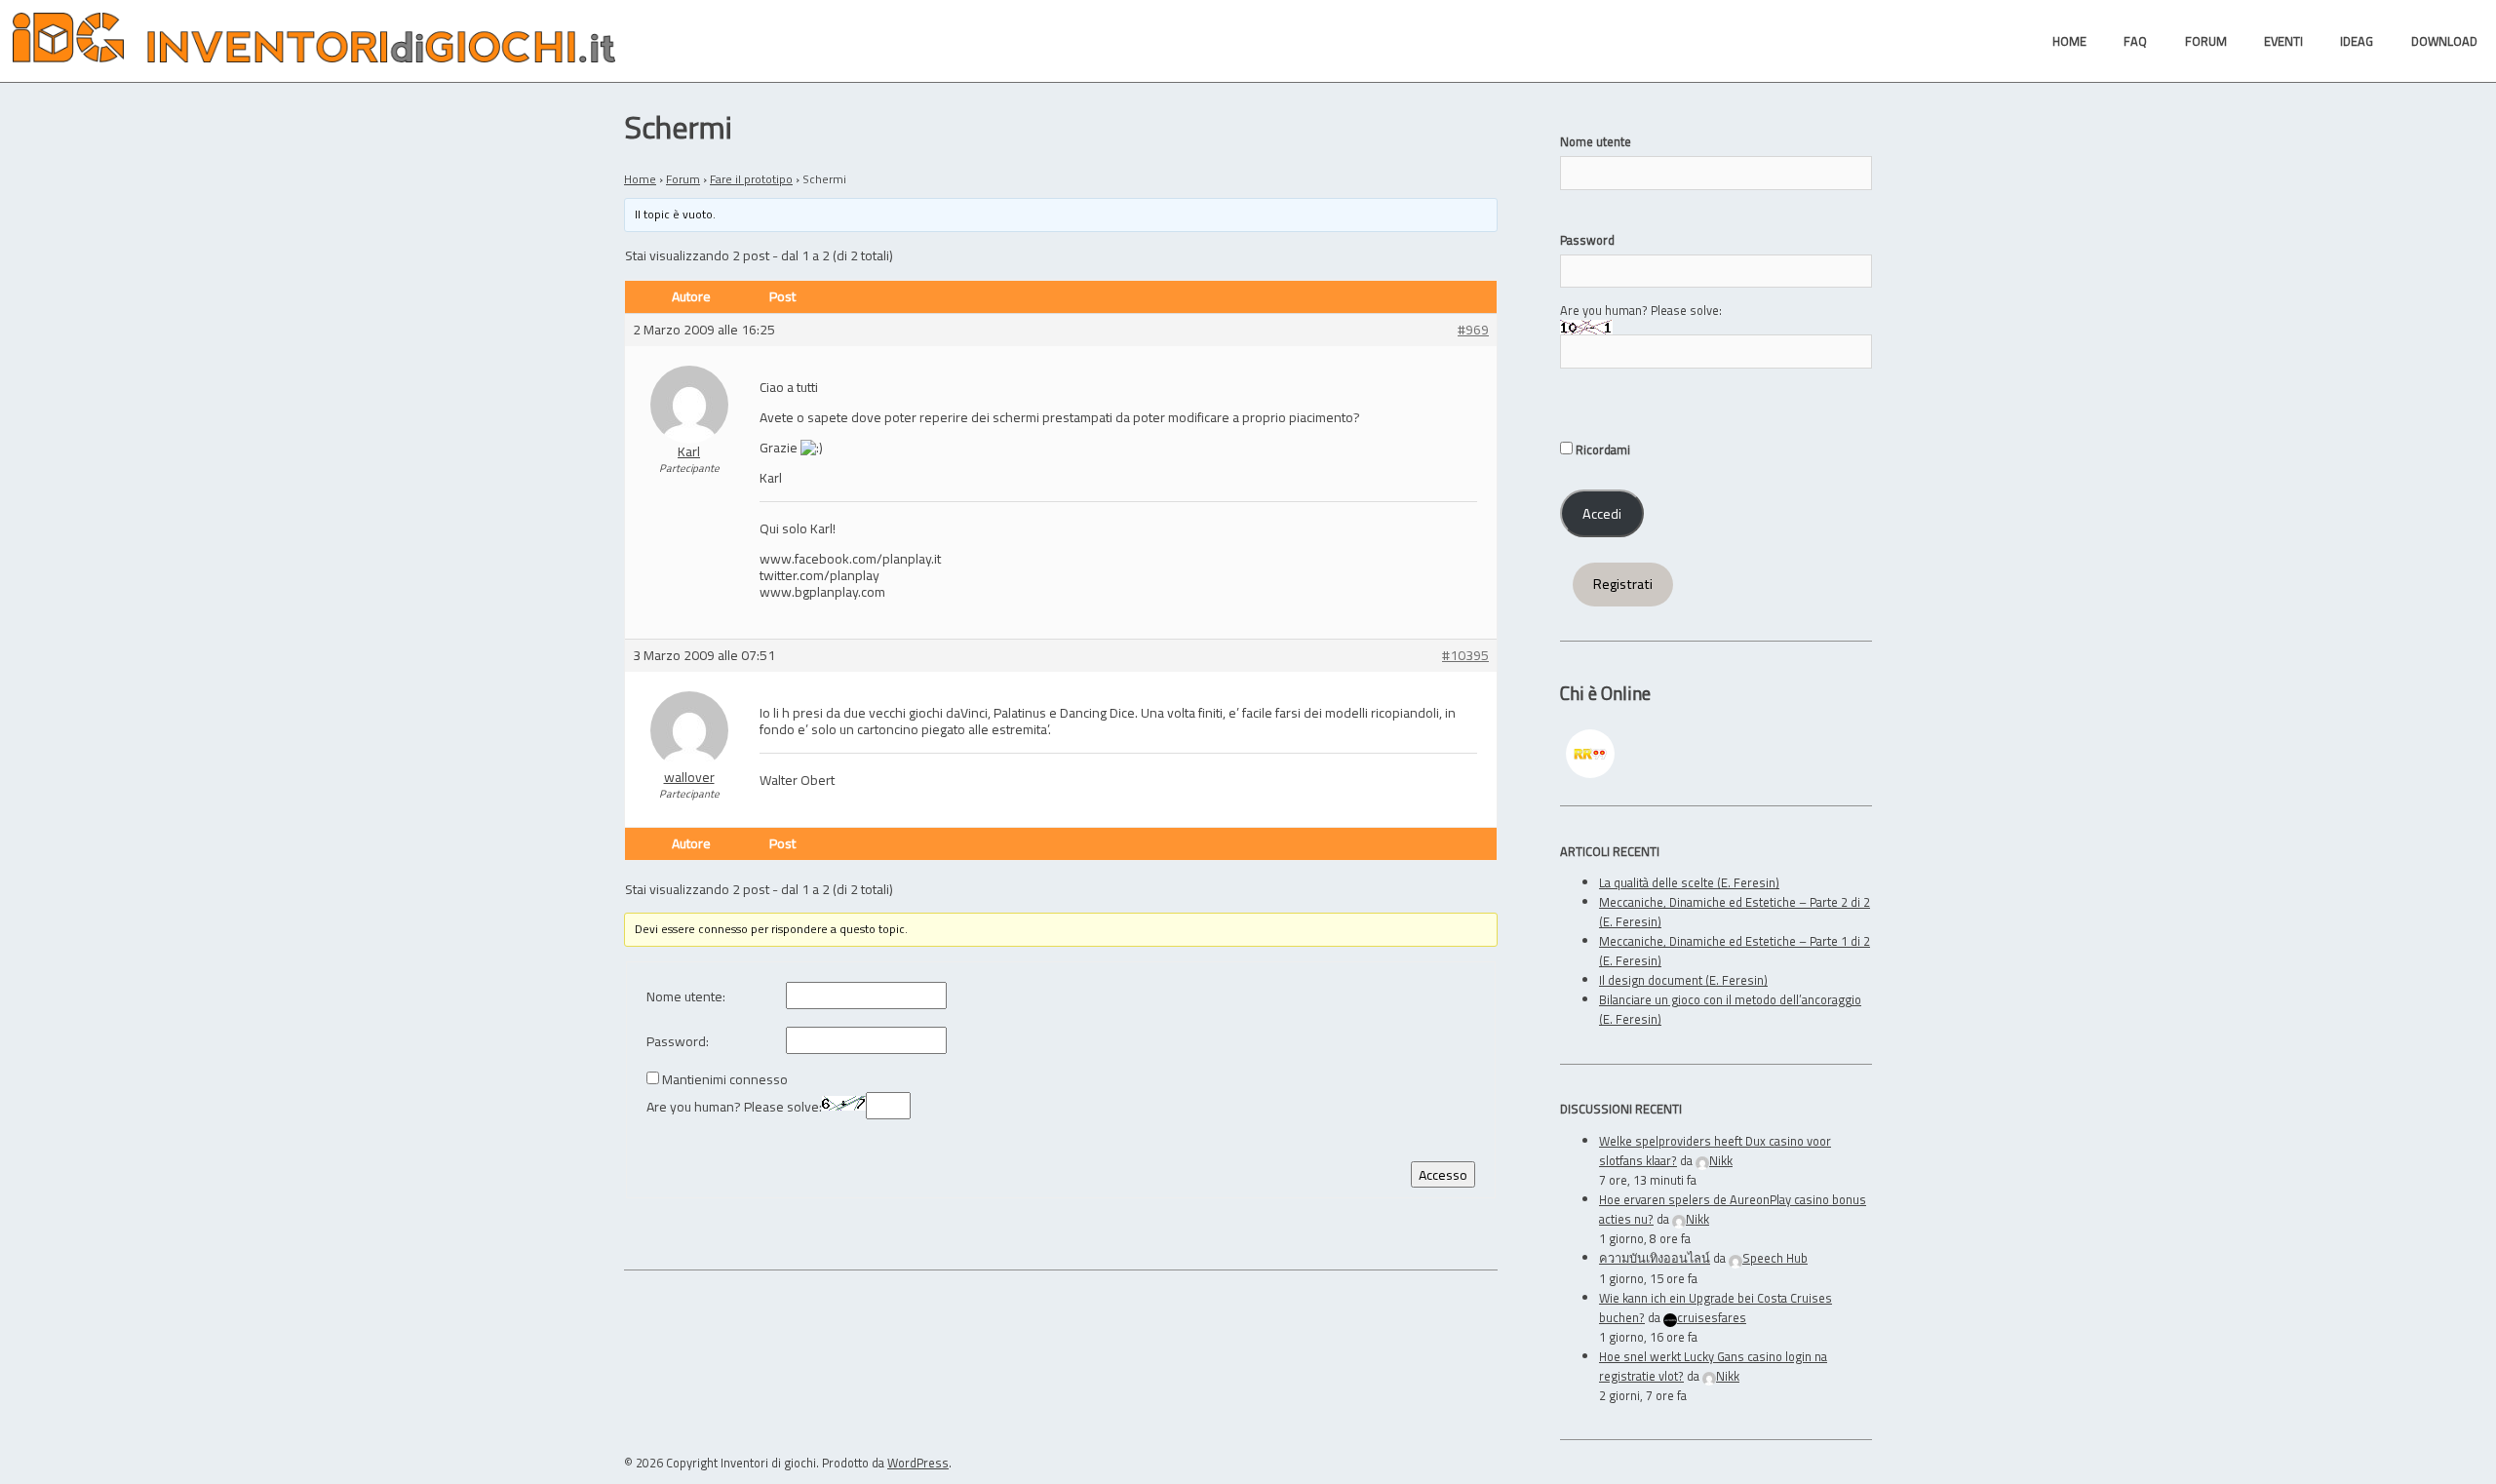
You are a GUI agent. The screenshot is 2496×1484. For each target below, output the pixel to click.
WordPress (918, 1463)
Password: (678, 1042)
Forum (683, 179)
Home (640, 179)
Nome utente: (686, 997)
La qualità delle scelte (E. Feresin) (1689, 882)
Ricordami (1601, 449)
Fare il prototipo (751, 179)
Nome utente (1596, 141)
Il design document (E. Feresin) (1683, 980)
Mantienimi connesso (725, 1080)
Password (1587, 240)
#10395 (1465, 656)
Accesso (1443, 1174)
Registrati (1623, 584)
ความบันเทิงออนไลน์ (1655, 1258)
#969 (1473, 330)
